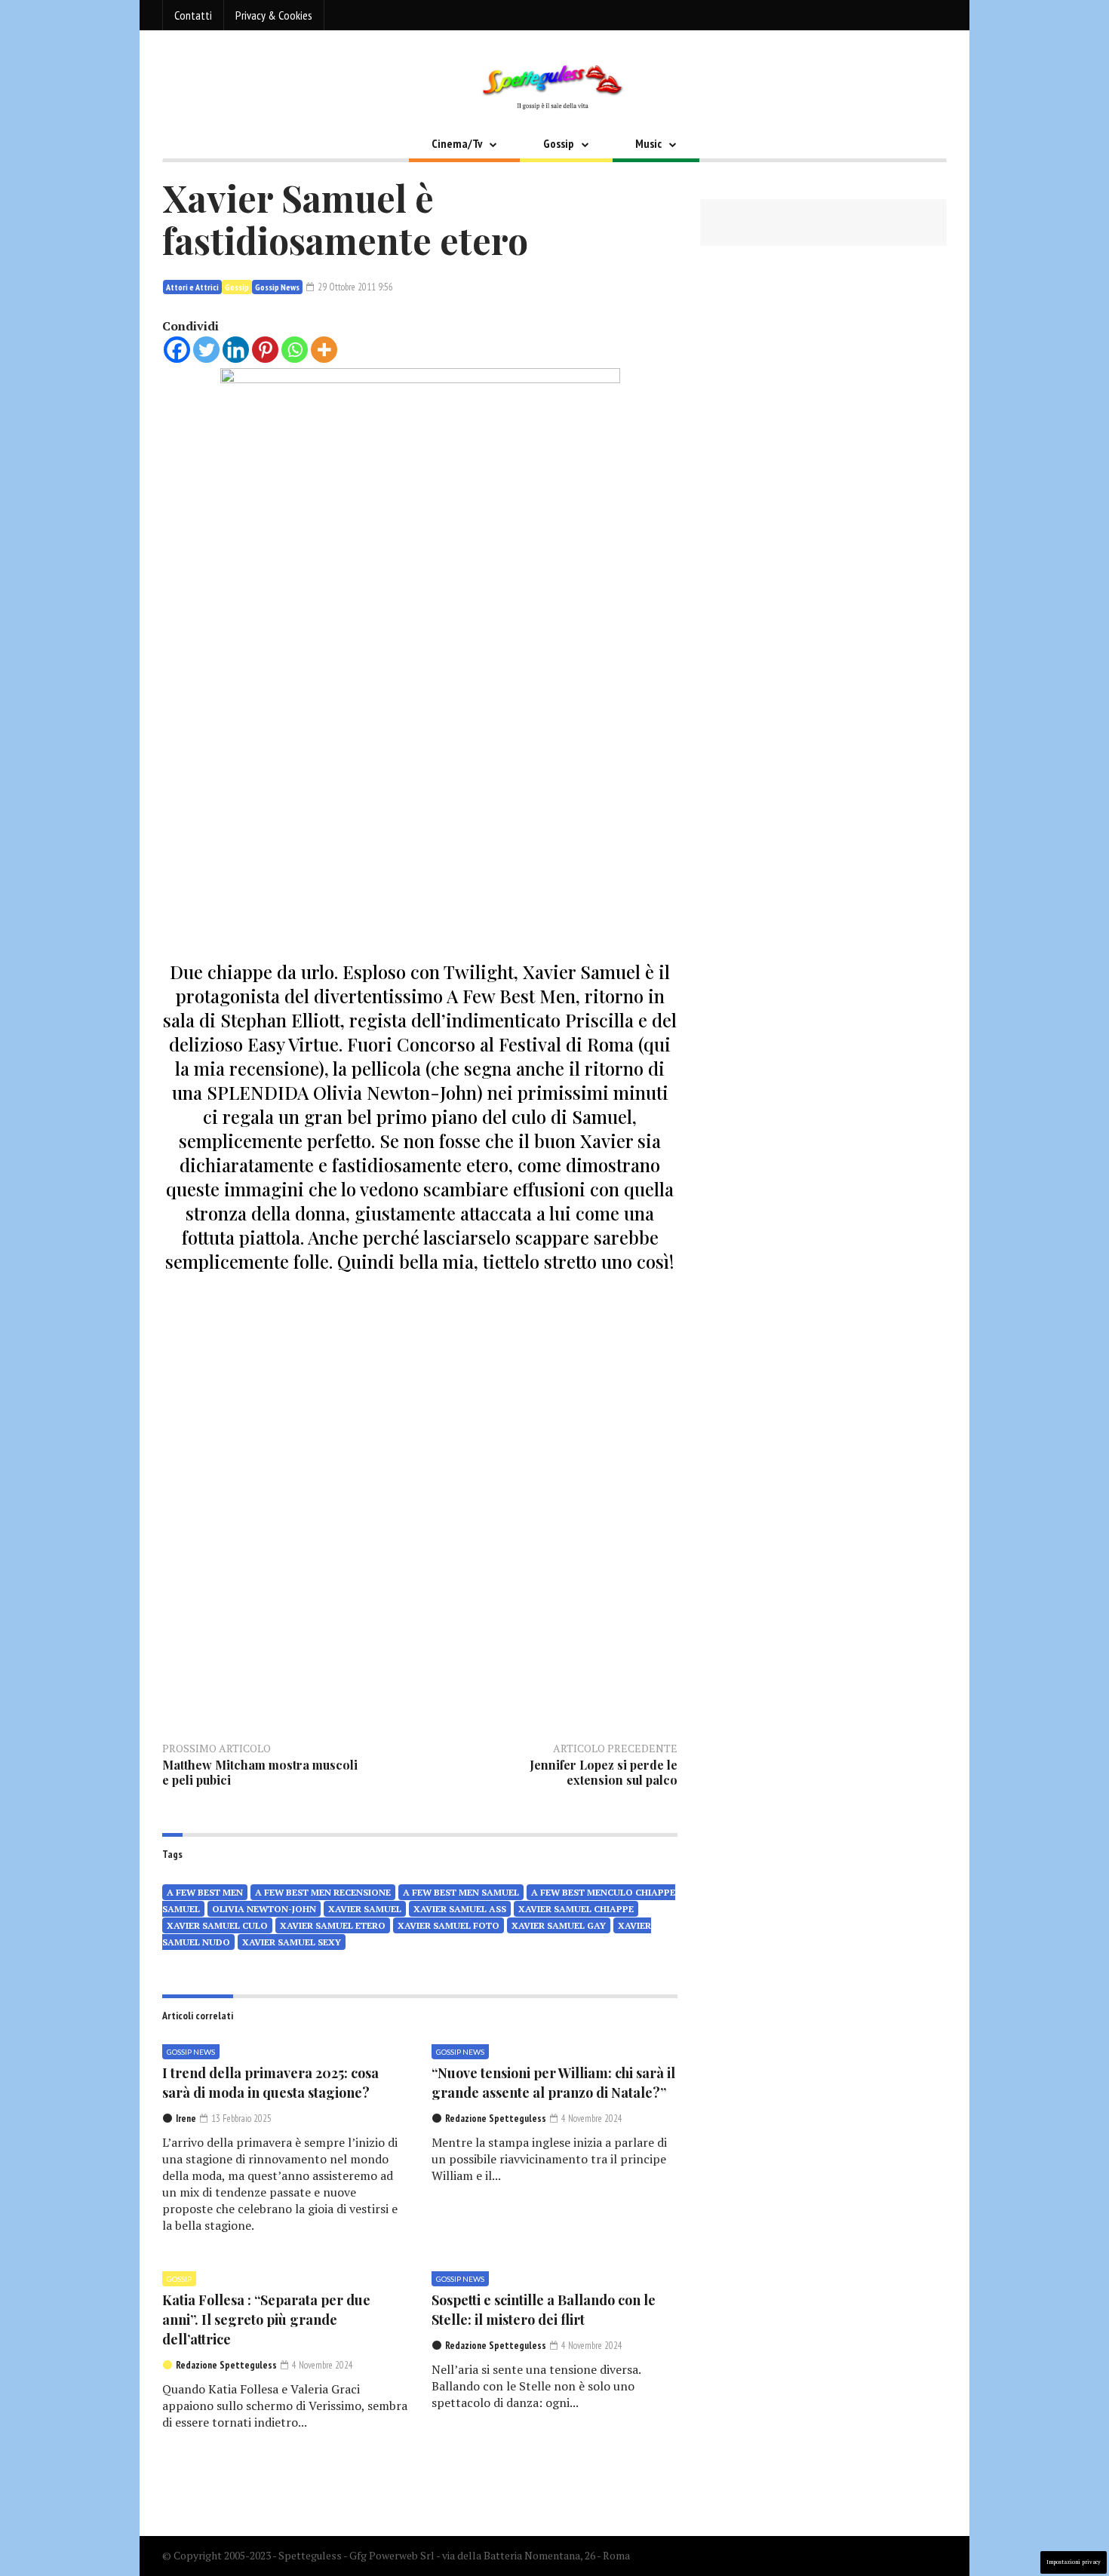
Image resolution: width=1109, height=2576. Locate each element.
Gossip (559, 143)
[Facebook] (177, 350)
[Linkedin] (236, 350)
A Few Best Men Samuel (461, 1892)
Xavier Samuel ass (460, 1909)
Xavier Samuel (365, 1909)
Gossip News (277, 287)
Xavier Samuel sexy (292, 1942)
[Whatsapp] (295, 350)
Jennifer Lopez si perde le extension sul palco (604, 1772)
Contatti (193, 15)
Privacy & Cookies (274, 15)
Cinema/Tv (457, 143)
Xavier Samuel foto (449, 1925)
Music (648, 143)
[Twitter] (206, 350)
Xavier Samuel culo (217, 1925)
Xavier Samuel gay (559, 1925)
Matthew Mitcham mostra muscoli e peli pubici (260, 1772)
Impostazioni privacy (1074, 2562)
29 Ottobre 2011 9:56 (354, 287)
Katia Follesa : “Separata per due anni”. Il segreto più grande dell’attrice (266, 2320)
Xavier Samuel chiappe (576, 1909)
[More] (324, 350)
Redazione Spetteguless (496, 2119)
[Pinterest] (265, 350)
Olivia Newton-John (264, 1909)
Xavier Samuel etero (333, 1925)
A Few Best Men (205, 1892)
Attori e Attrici (192, 287)
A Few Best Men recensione (323, 1892)
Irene (186, 2119)
